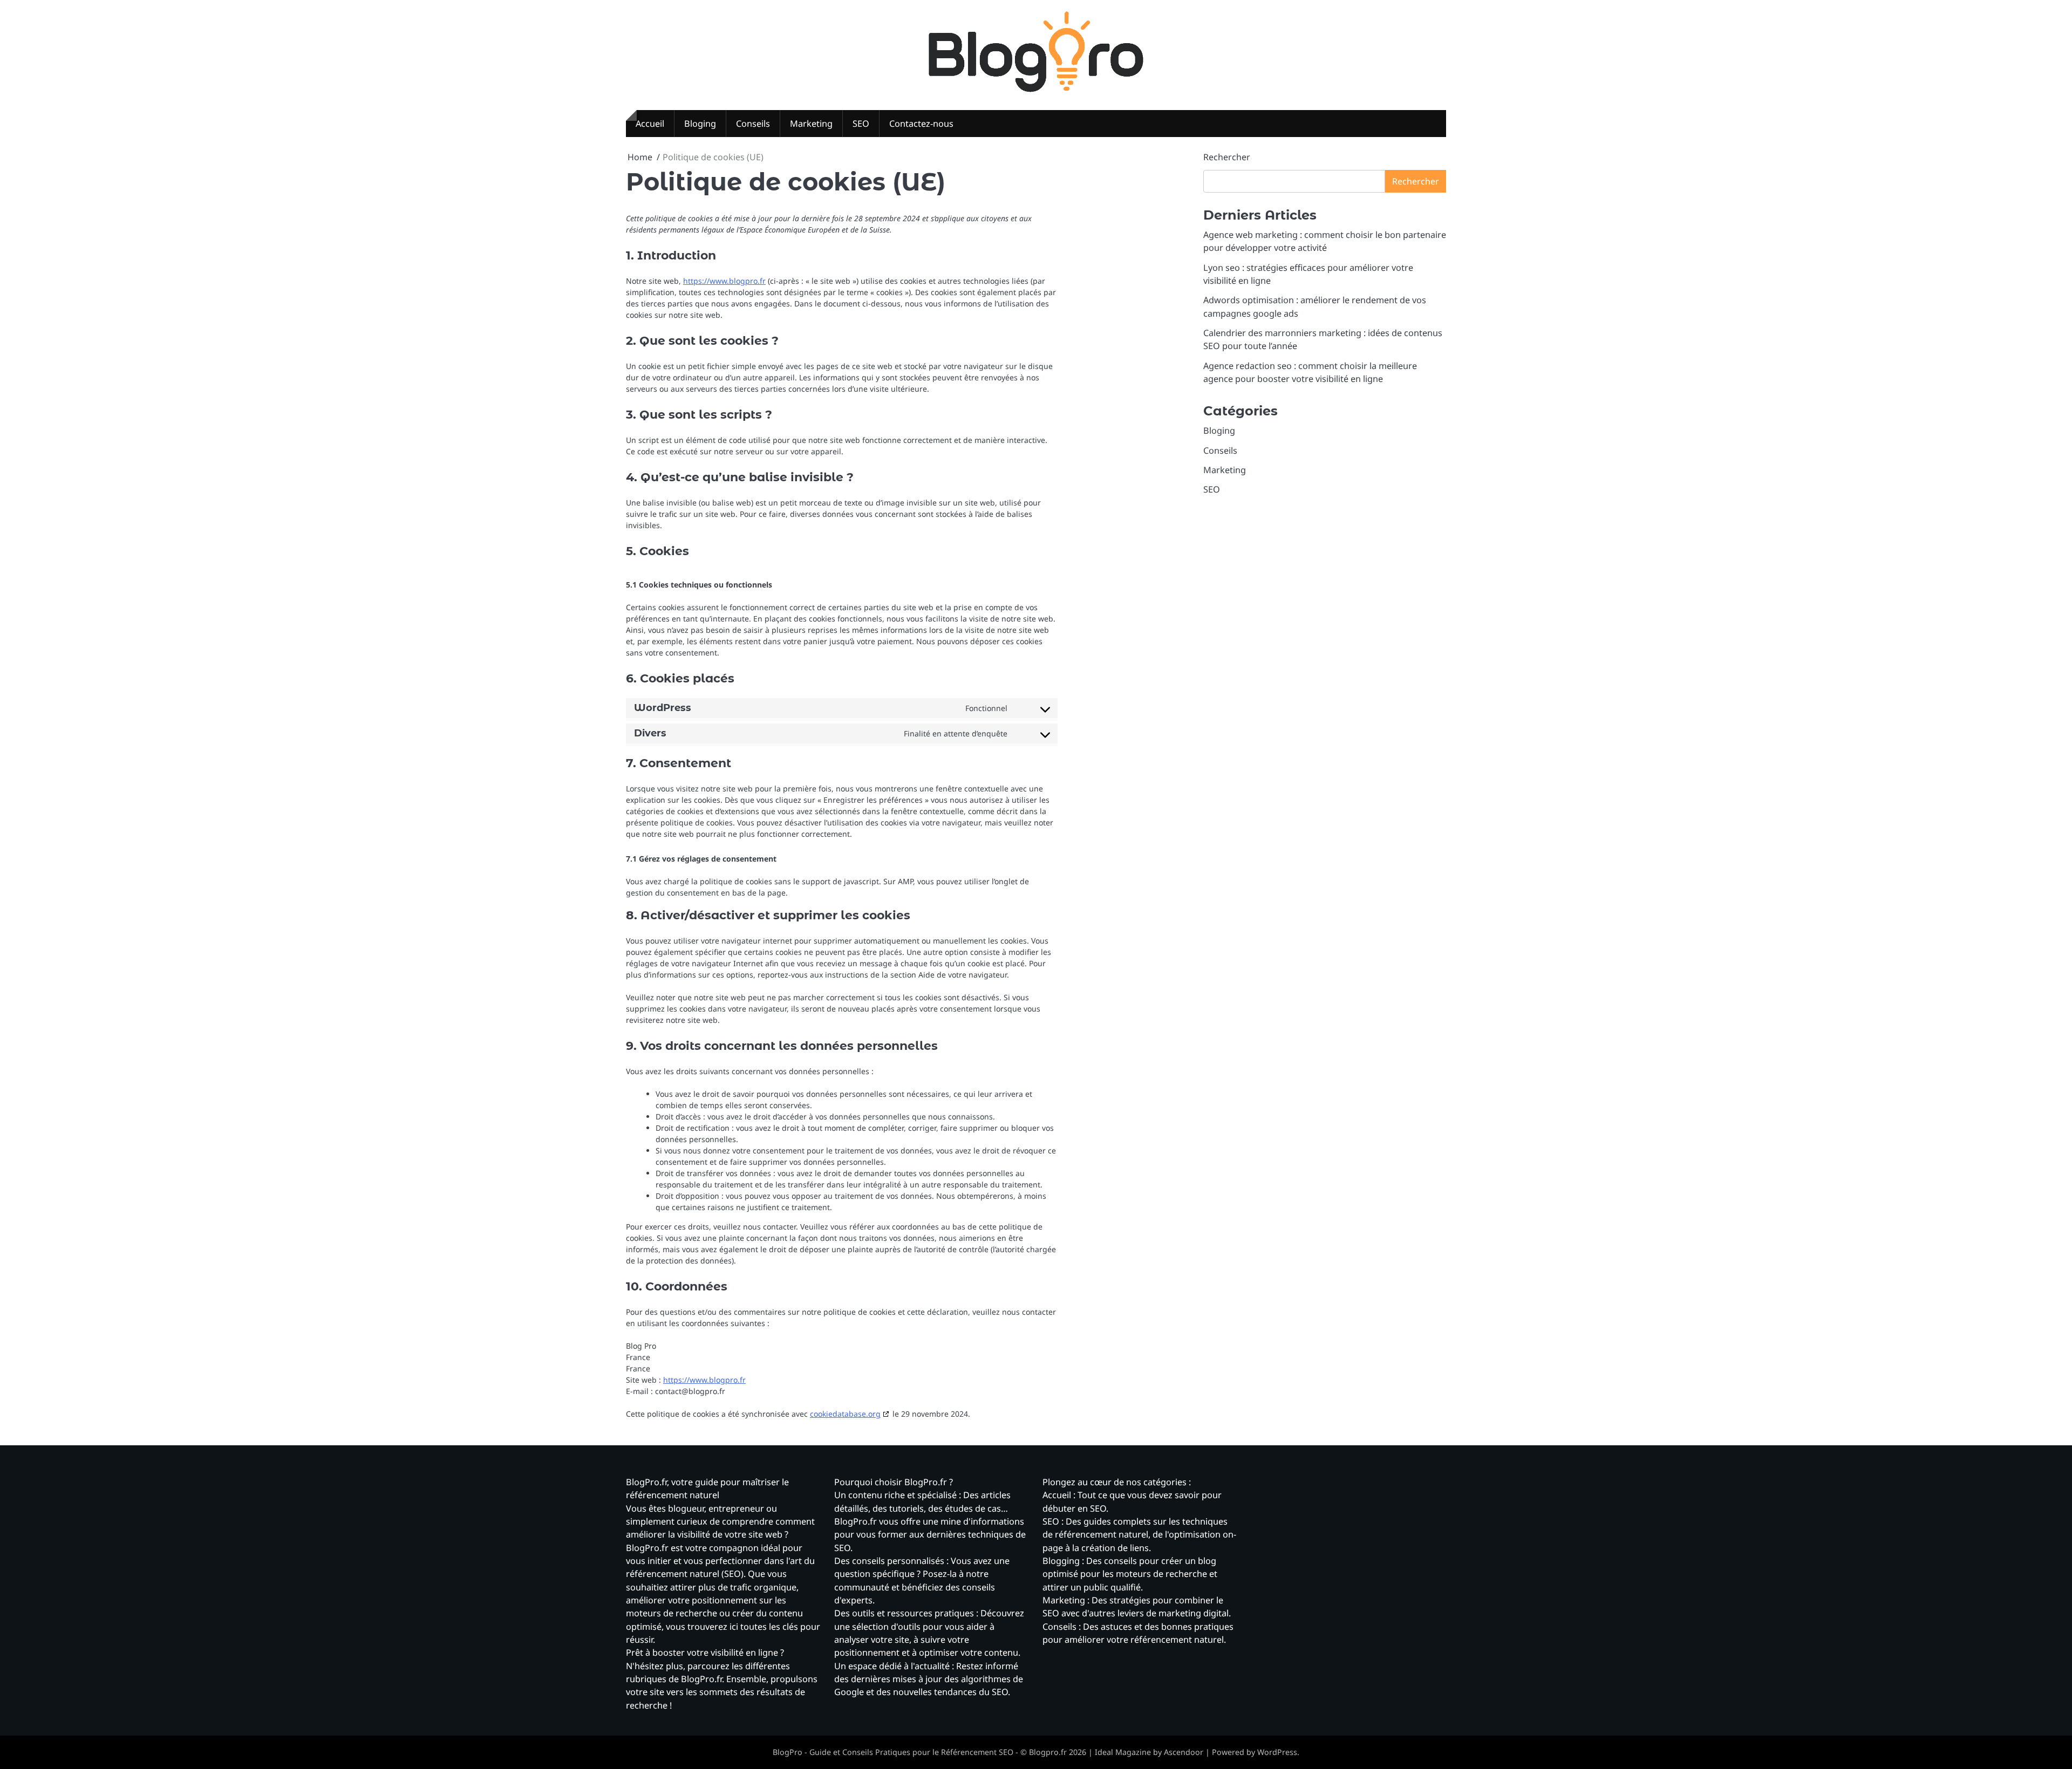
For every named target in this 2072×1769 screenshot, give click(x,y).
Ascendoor (1184, 1752)
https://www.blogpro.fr (724, 281)
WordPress (1277, 1752)
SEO (861, 124)
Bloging (700, 124)
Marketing (811, 124)
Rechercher (1227, 157)
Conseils (753, 124)
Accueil (650, 124)
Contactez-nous (921, 124)
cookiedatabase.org (845, 1414)
